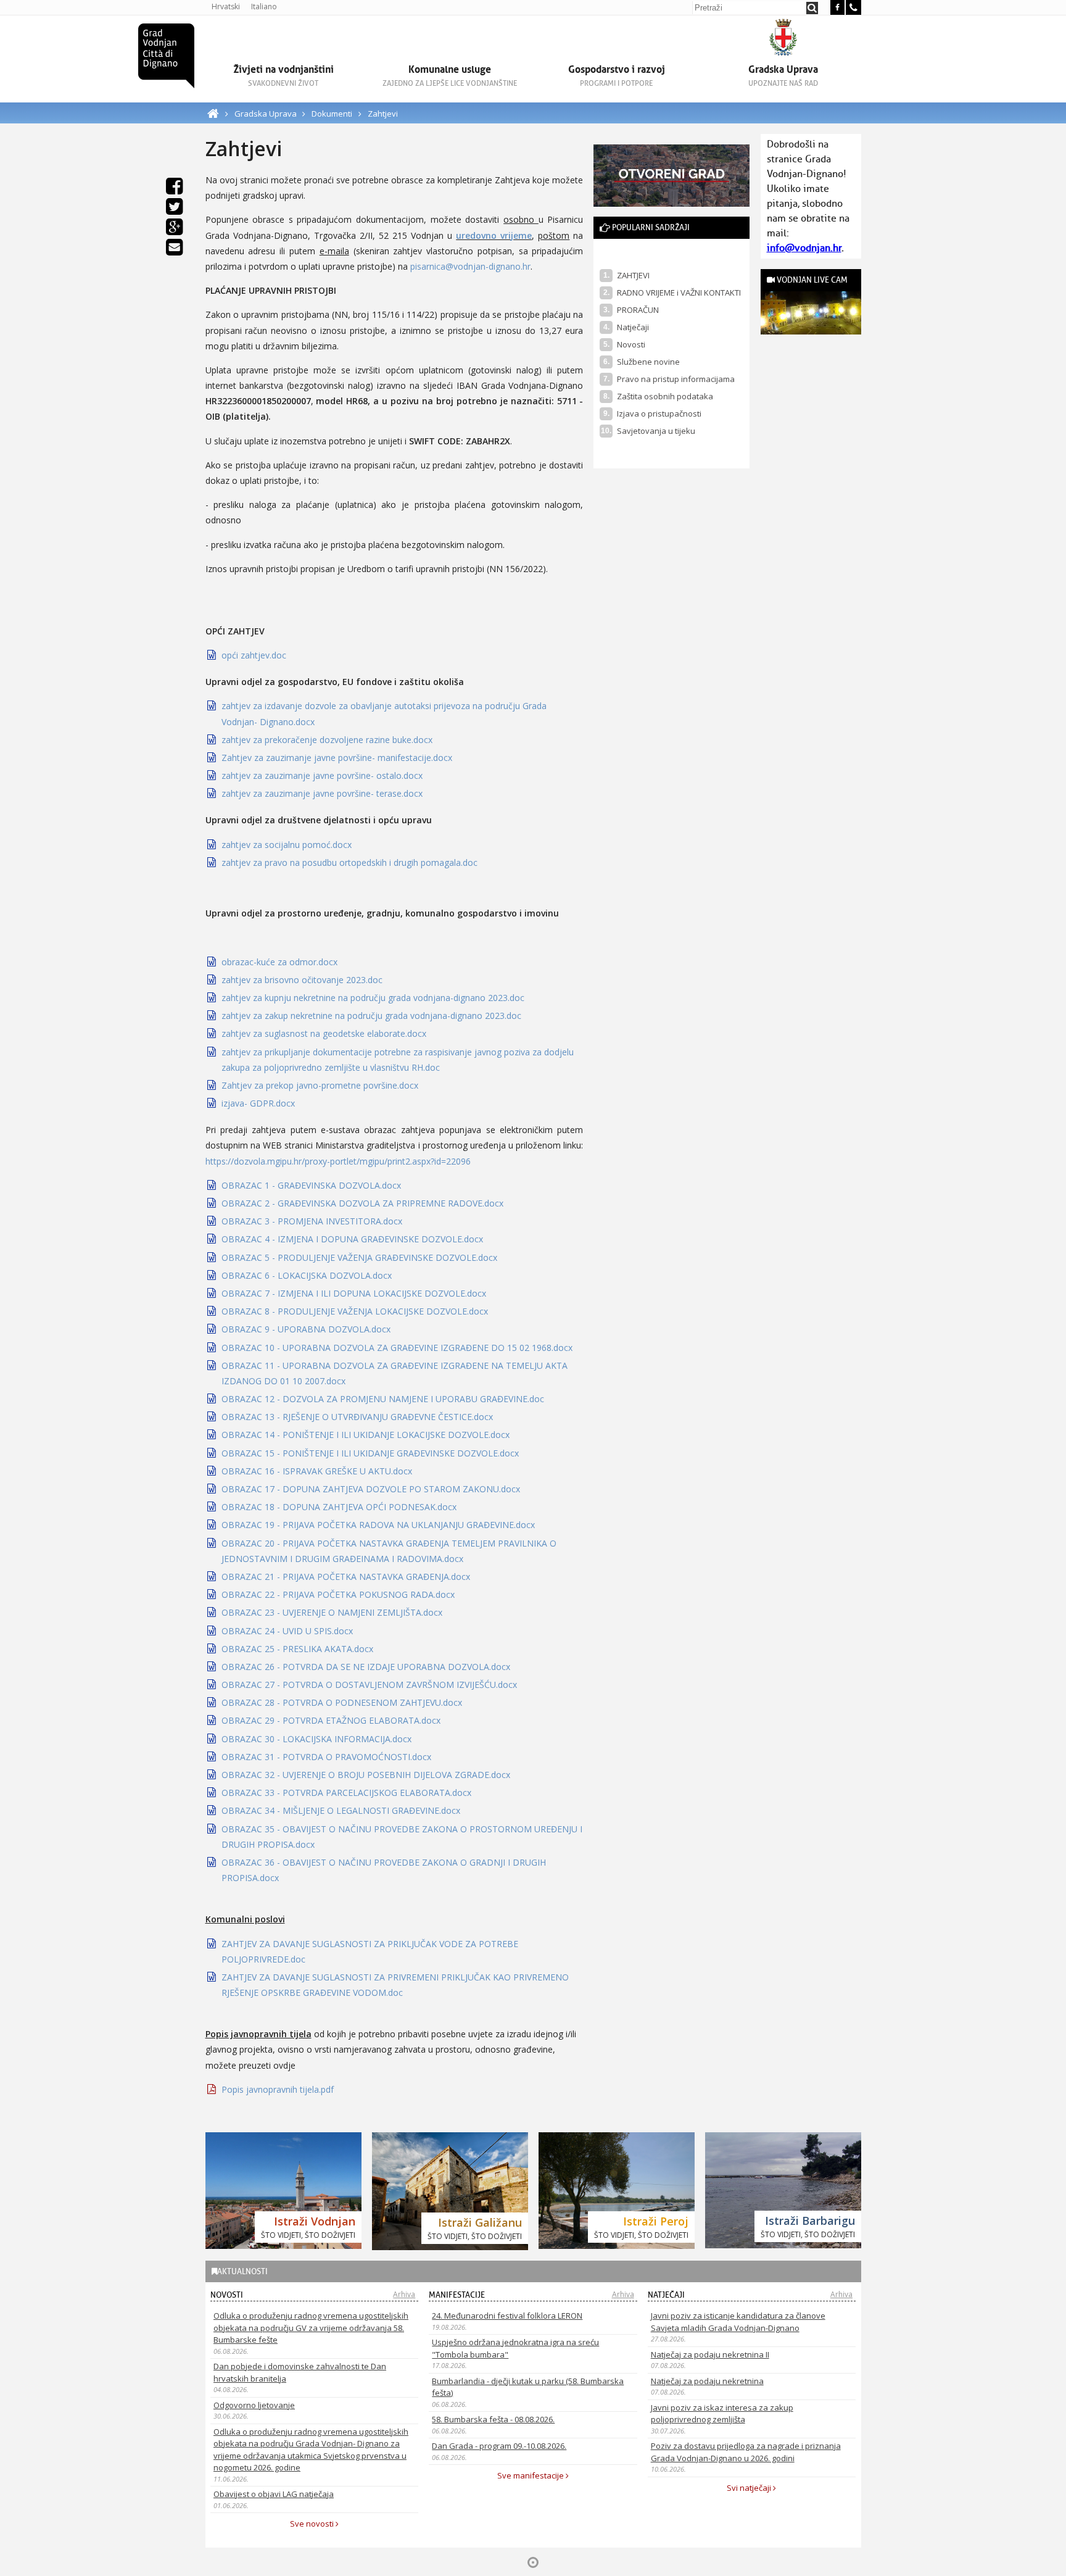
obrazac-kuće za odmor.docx (279, 962)
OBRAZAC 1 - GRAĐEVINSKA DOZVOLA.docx (311, 1185)
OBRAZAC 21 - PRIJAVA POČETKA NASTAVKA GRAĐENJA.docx (346, 1577)
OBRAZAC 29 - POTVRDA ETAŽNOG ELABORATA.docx (331, 1720)
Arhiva (404, 2294)
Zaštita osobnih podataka (665, 396)
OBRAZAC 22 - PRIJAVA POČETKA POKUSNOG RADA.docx (338, 1594)
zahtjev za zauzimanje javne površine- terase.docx (322, 793)
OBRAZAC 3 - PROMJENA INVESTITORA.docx (312, 1221)
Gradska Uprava (266, 114)
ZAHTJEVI (633, 275)
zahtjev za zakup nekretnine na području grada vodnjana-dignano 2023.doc (371, 1016)
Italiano (264, 6)
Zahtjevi (383, 114)
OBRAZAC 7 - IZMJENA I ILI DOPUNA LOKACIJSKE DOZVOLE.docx (354, 1293)
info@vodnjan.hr (804, 248)
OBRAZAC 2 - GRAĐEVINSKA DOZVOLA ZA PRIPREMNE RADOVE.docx (362, 1203)
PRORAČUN (638, 310)
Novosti (631, 344)
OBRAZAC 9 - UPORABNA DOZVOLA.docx (306, 1329)
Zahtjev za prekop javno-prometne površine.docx (320, 1085)
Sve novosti (313, 2524)
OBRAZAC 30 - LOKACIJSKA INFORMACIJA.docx (316, 1739)
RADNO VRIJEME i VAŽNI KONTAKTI (679, 293)
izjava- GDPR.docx (258, 1103)
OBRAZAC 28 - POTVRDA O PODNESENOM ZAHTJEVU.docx (342, 1702)
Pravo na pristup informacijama (676, 379)
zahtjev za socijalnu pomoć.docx (287, 845)
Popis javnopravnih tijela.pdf (278, 2089)
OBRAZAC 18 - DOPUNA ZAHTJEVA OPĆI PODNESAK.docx (339, 1507)
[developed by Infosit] (533, 2562)
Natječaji (633, 327)
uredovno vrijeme (494, 235)
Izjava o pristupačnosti (659, 413)
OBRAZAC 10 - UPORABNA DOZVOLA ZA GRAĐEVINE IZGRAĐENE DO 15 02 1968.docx (397, 1348)
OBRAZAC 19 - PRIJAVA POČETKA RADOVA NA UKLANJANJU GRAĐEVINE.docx (378, 1525)
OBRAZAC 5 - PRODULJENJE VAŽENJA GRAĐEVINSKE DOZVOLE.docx (359, 1257)
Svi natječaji (750, 2488)
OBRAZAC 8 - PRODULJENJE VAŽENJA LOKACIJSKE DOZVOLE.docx (355, 1311)
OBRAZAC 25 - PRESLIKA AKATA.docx (297, 1649)
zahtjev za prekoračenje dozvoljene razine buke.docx (327, 740)
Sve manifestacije (531, 2475)
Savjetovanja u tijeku (656, 431)
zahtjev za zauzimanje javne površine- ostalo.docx (322, 775)
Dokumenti (332, 114)
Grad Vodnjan (166, 56)
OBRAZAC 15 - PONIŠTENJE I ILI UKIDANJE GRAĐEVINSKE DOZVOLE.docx (370, 1453)
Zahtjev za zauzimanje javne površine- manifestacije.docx (337, 758)
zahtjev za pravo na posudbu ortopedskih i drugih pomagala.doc (349, 862)
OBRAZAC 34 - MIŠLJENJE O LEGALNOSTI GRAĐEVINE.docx (341, 1810)
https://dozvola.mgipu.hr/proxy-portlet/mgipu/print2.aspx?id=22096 (338, 1161)
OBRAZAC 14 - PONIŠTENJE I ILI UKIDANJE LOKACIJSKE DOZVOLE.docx (366, 1435)
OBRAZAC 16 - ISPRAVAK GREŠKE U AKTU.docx (317, 1471)
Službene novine (648, 362)
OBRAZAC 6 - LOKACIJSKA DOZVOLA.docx (307, 1275)
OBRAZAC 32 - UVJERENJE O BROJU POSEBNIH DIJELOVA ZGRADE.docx (366, 1775)
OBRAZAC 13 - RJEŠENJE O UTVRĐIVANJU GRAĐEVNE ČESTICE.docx (357, 1417)
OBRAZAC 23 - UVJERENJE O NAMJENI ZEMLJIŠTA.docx (332, 1612)
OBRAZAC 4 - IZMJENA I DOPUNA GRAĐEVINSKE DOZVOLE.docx (352, 1239)
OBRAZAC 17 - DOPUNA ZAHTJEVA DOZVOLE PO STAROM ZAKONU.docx (371, 1489)
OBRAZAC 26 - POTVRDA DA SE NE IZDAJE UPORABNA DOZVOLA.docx (366, 1667)
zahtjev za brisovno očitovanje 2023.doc (302, 980)
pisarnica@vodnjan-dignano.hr (470, 266)
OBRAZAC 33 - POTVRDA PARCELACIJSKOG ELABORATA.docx (346, 1793)
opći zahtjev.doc (254, 655)
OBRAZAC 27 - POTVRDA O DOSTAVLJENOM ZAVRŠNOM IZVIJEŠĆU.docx (369, 1685)
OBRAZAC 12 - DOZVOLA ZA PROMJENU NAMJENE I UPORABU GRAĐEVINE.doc (383, 1399)
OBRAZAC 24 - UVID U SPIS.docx (287, 1631)
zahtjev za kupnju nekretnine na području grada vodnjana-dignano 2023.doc (373, 998)
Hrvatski (226, 6)
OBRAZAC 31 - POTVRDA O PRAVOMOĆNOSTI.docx (326, 1757)
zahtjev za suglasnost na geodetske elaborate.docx (324, 1033)
